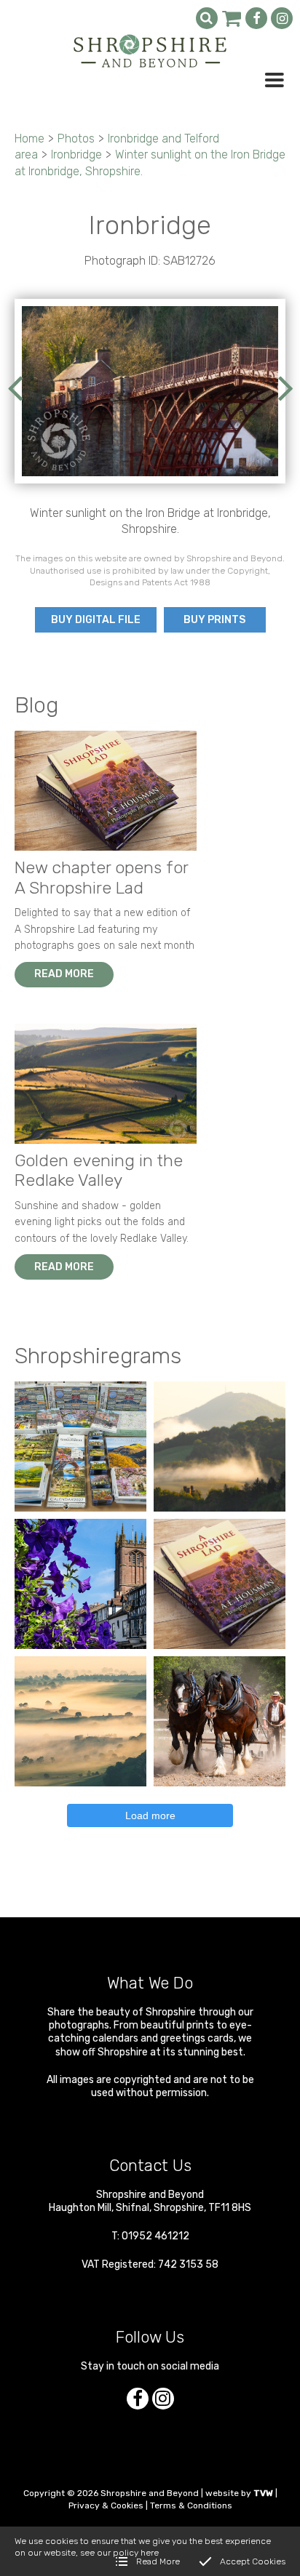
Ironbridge (76, 155)
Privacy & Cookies (106, 2505)
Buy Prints (214, 620)
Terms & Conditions (191, 2505)
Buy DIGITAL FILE (96, 620)
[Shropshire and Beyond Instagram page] (282, 18)
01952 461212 (155, 2236)
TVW (263, 2493)
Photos (76, 139)
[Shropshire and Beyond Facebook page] (256, 18)
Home (29, 139)
